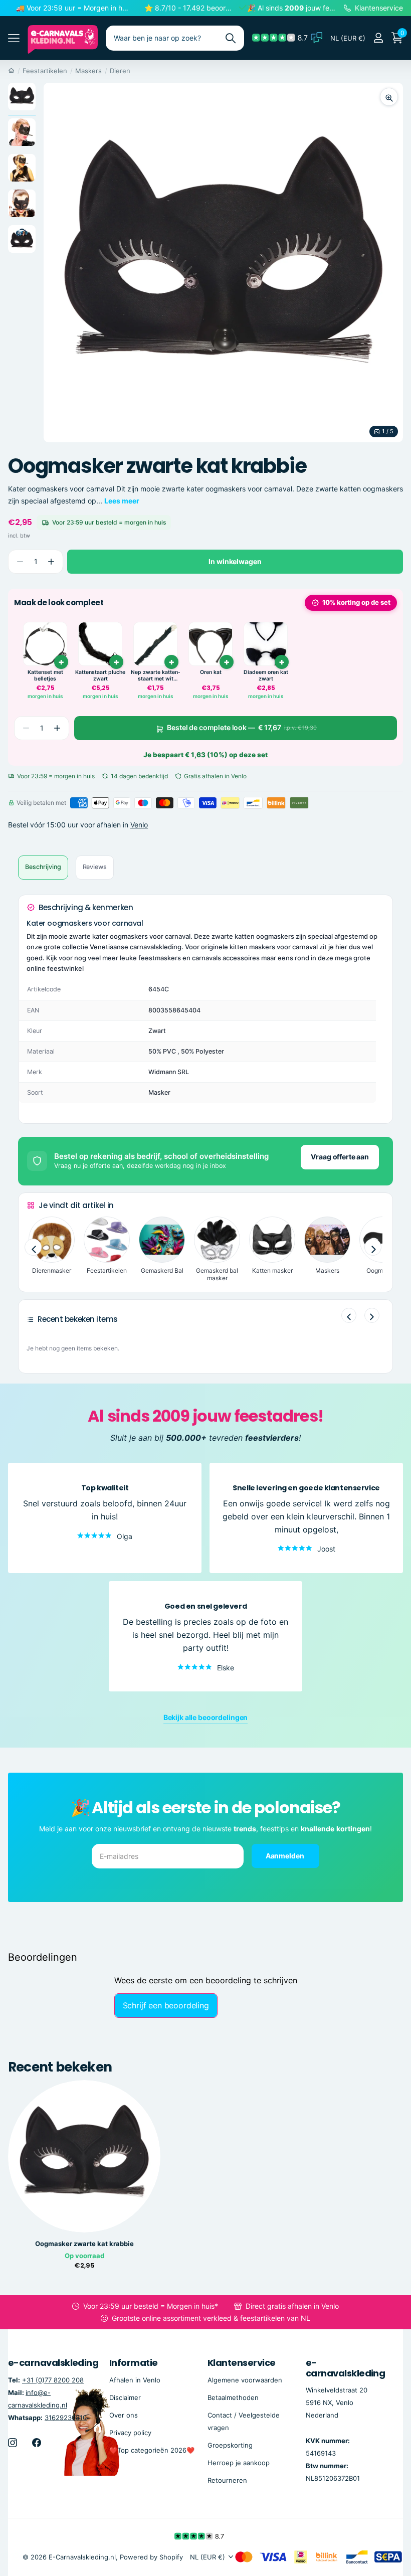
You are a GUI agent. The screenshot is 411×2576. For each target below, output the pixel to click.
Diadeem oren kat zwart (266, 676)
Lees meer (122, 501)
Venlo (139, 825)
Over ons (124, 2415)
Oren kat (211, 672)
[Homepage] (11, 71)
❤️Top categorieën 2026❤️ (152, 2450)
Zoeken (230, 38)
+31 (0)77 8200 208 (53, 2379)
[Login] (378, 38)
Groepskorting (230, 2445)
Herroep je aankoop (239, 2463)
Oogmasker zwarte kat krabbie (84, 2244)
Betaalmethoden (233, 2397)
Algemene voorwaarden (245, 2379)
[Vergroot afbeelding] (389, 97)
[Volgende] (372, 1315)
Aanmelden (286, 1855)
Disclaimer (125, 2397)
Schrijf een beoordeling (166, 2005)
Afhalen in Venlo (135, 2379)
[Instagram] (13, 2442)
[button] (51, 562)
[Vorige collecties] (33, 1247)
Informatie (134, 2363)
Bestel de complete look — (242, 727)
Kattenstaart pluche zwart (100, 676)
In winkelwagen (235, 561)
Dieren (120, 71)
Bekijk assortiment (14, 38)
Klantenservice (241, 2363)
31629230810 (66, 2417)
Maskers (88, 71)
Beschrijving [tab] (43, 867)
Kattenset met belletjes (45, 676)
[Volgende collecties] (373, 1247)
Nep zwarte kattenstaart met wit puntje (156, 676)
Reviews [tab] (95, 867)
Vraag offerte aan (340, 1157)
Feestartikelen (45, 71)
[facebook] (37, 2442)
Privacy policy (130, 2432)
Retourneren (227, 2480)
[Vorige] (349, 1315)
